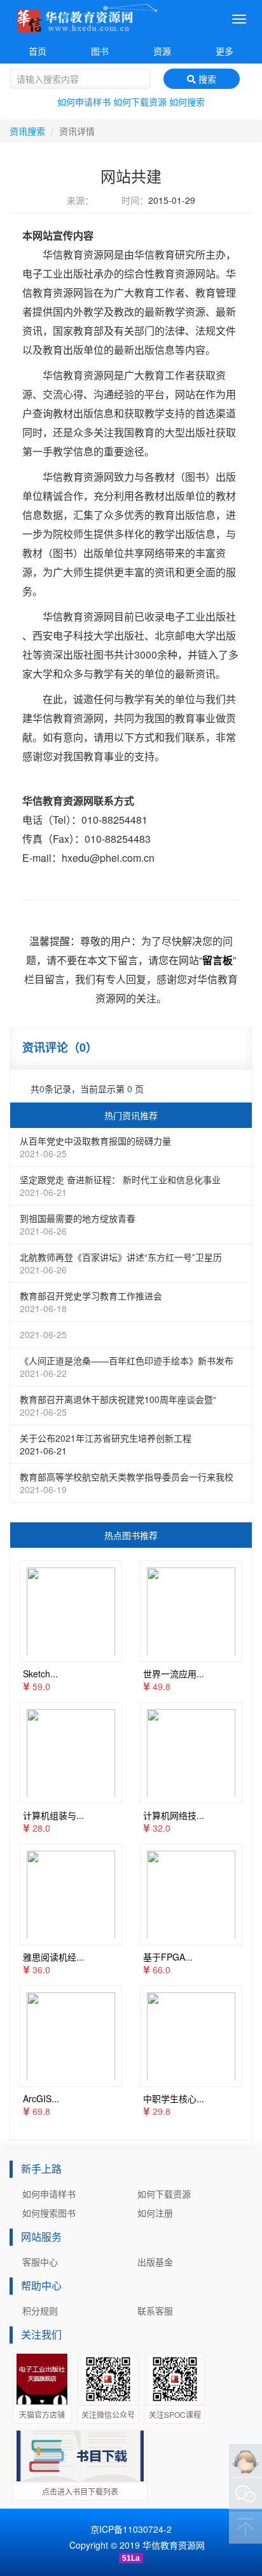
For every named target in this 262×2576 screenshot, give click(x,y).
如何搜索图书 (49, 2213)
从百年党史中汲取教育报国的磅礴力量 (95, 1147)
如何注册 (155, 2213)
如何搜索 (187, 102)
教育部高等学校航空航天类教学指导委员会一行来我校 (127, 1483)
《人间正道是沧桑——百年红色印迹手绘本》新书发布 (127, 1367)
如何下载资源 (140, 102)
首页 (38, 51)
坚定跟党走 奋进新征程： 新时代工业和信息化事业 (120, 1186)
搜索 (206, 79)
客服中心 (40, 2262)
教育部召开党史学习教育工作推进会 (91, 1302)
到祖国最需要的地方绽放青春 (78, 1224)
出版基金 (155, 2262)
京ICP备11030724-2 (131, 2529)
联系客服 (155, 2311)
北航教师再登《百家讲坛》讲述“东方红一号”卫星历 (121, 1263)
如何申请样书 (84, 102)
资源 (162, 51)
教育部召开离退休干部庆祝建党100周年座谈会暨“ (118, 1405)
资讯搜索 (27, 131)
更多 (224, 51)
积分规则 (40, 2311)
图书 (100, 51)
